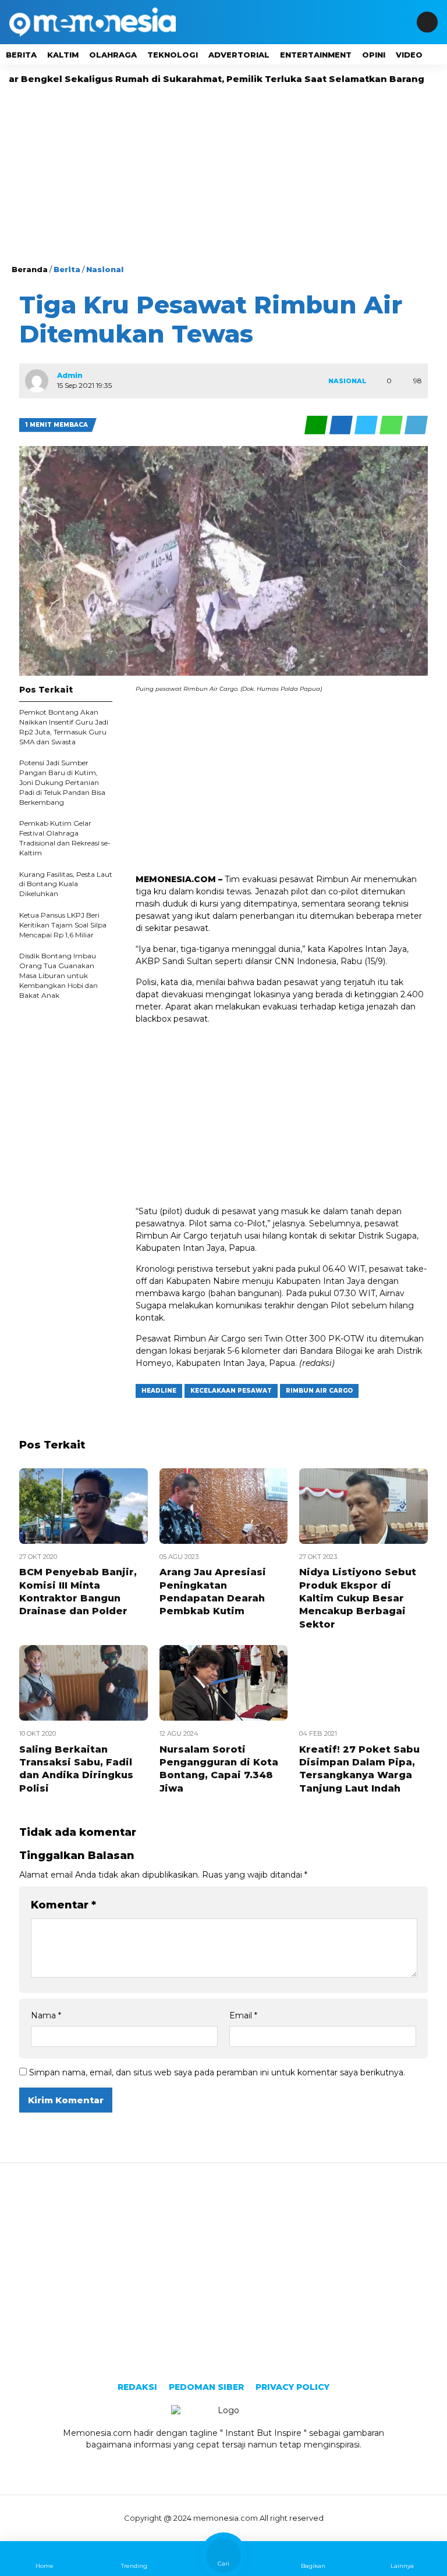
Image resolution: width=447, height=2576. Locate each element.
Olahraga (113, 55)
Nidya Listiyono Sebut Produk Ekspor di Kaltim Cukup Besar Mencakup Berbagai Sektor (358, 1598)
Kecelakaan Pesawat (231, 1391)
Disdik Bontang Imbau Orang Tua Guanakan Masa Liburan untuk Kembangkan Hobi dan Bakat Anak (58, 975)
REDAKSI (137, 2387)
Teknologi (173, 55)
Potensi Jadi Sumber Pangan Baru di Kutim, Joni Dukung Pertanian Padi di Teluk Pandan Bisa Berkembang (62, 782)
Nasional (105, 269)
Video (409, 55)
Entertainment (316, 55)
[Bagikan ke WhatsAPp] (392, 425)
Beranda (30, 269)
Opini (374, 55)
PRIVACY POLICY (292, 2387)
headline (159, 1391)
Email (243, 2015)
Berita (21, 55)
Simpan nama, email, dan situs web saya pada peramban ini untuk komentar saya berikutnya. (217, 2072)
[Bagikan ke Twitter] (367, 425)
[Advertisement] (223, 176)
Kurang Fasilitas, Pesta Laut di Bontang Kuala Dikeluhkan (66, 884)
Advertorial (239, 55)
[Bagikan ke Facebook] (342, 425)
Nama (46, 2015)
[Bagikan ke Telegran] (416, 425)
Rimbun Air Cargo (319, 1391)
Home (45, 2566)
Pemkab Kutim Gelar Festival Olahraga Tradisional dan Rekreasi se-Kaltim (65, 838)
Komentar (63, 1905)
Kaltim (63, 55)
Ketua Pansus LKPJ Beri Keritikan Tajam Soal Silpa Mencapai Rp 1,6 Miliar (63, 925)
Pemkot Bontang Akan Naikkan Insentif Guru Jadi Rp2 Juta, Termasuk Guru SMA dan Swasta (64, 727)
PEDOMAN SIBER (206, 2387)
